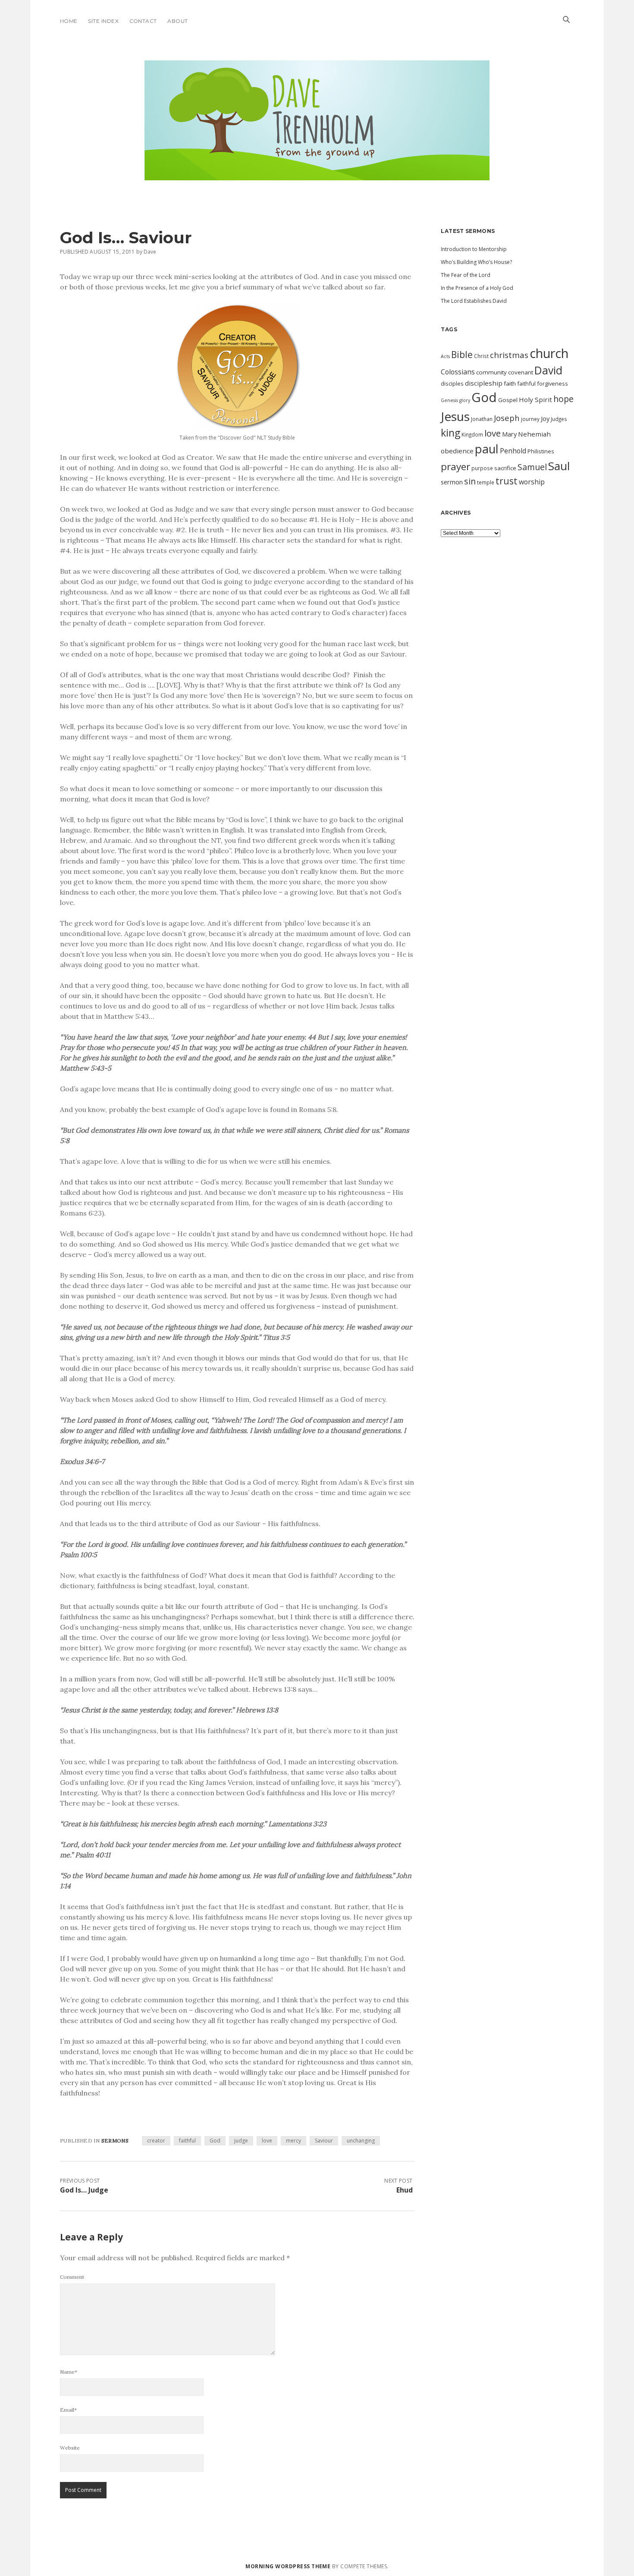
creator (156, 2141)
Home (69, 21)
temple (486, 482)
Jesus (455, 416)
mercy (293, 2141)
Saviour (324, 2141)
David (548, 370)
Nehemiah (534, 434)
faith (510, 383)
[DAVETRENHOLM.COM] (317, 173)
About (177, 21)
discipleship (484, 383)
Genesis (449, 400)
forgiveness (552, 383)
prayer (455, 467)
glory (465, 400)
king (450, 433)
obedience (457, 451)
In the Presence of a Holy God (477, 288)
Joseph (507, 418)
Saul (559, 466)
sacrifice (505, 468)
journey (530, 419)
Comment (72, 2277)
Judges (559, 419)
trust (507, 481)
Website (70, 2448)
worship (532, 482)
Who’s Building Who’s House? (476, 262)
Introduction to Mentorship (474, 249)
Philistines (541, 451)
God (215, 2141)
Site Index (103, 21)
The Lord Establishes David (474, 301)
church (549, 353)
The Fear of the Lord (466, 275)
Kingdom (472, 434)
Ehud (405, 2190)
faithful (187, 2141)
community (491, 372)
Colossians (458, 372)
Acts (445, 356)
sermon (452, 482)
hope (563, 399)
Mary (509, 434)
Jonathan (482, 419)
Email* (68, 2410)
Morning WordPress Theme (288, 2566)
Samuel (532, 467)
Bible (462, 355)
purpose (482, 468)
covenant (521, 372)
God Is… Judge (84, 2190)
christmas (509, 355)
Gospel (508, 400)
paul (487, 449)
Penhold (513, 451)
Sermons (115, 2141)
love (267, 2141)
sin (470, 481)
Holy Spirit (535, 399)
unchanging (361, 2141)
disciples (452, 383)
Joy (545, 418)
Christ (481, 356)
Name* (69, 2372)
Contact (143, 21)
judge (241, 2141)
